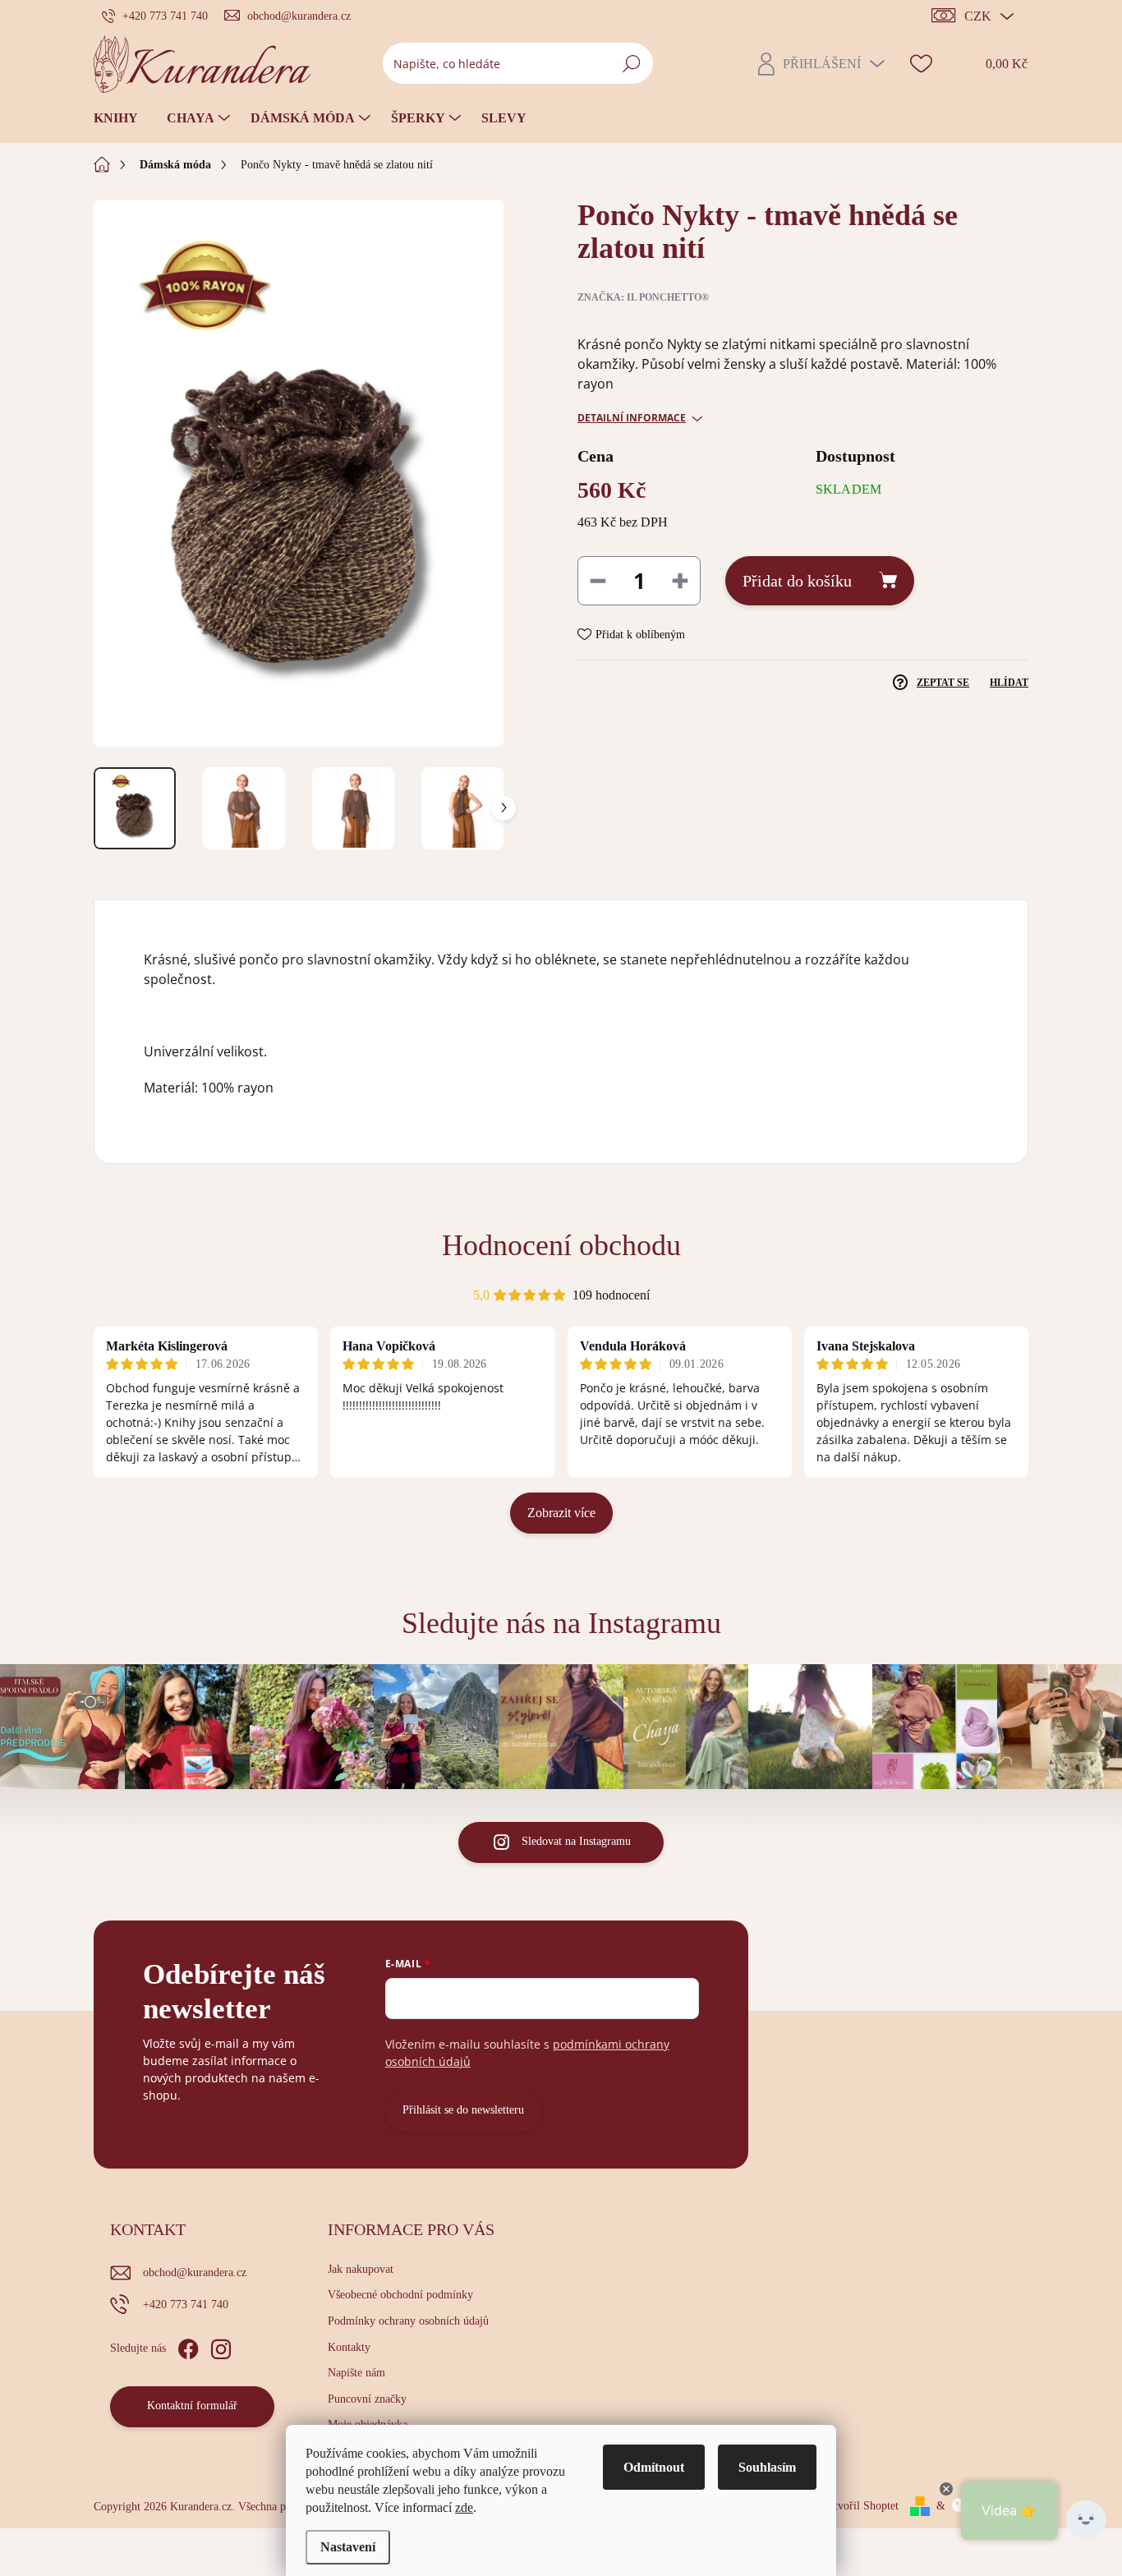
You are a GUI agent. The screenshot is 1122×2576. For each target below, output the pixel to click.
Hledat (631, 63)
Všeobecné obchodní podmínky (400, 2295)
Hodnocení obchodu (561, 1245)
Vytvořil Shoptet (860, 2506)
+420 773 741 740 (186, 2305)
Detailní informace (632, 418)
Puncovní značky (367, 2399)
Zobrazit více (561, 1513)
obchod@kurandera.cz (195, 2272)
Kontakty (349, 2347)
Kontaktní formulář (192, 2406)
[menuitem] (122, 118)
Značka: (643, 297)
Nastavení (348, 2547)
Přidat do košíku (797, 581)
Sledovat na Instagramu (576, 1841)
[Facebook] (188, 2346)
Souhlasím (767, 2467)
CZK (978, 16)
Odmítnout (654, 2467)
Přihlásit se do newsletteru (463, 2110)
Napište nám (356, 2373)
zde (464, 2507)
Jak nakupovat (361, 2269)
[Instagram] (221, 2346)
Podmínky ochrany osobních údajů (408, 2321)
